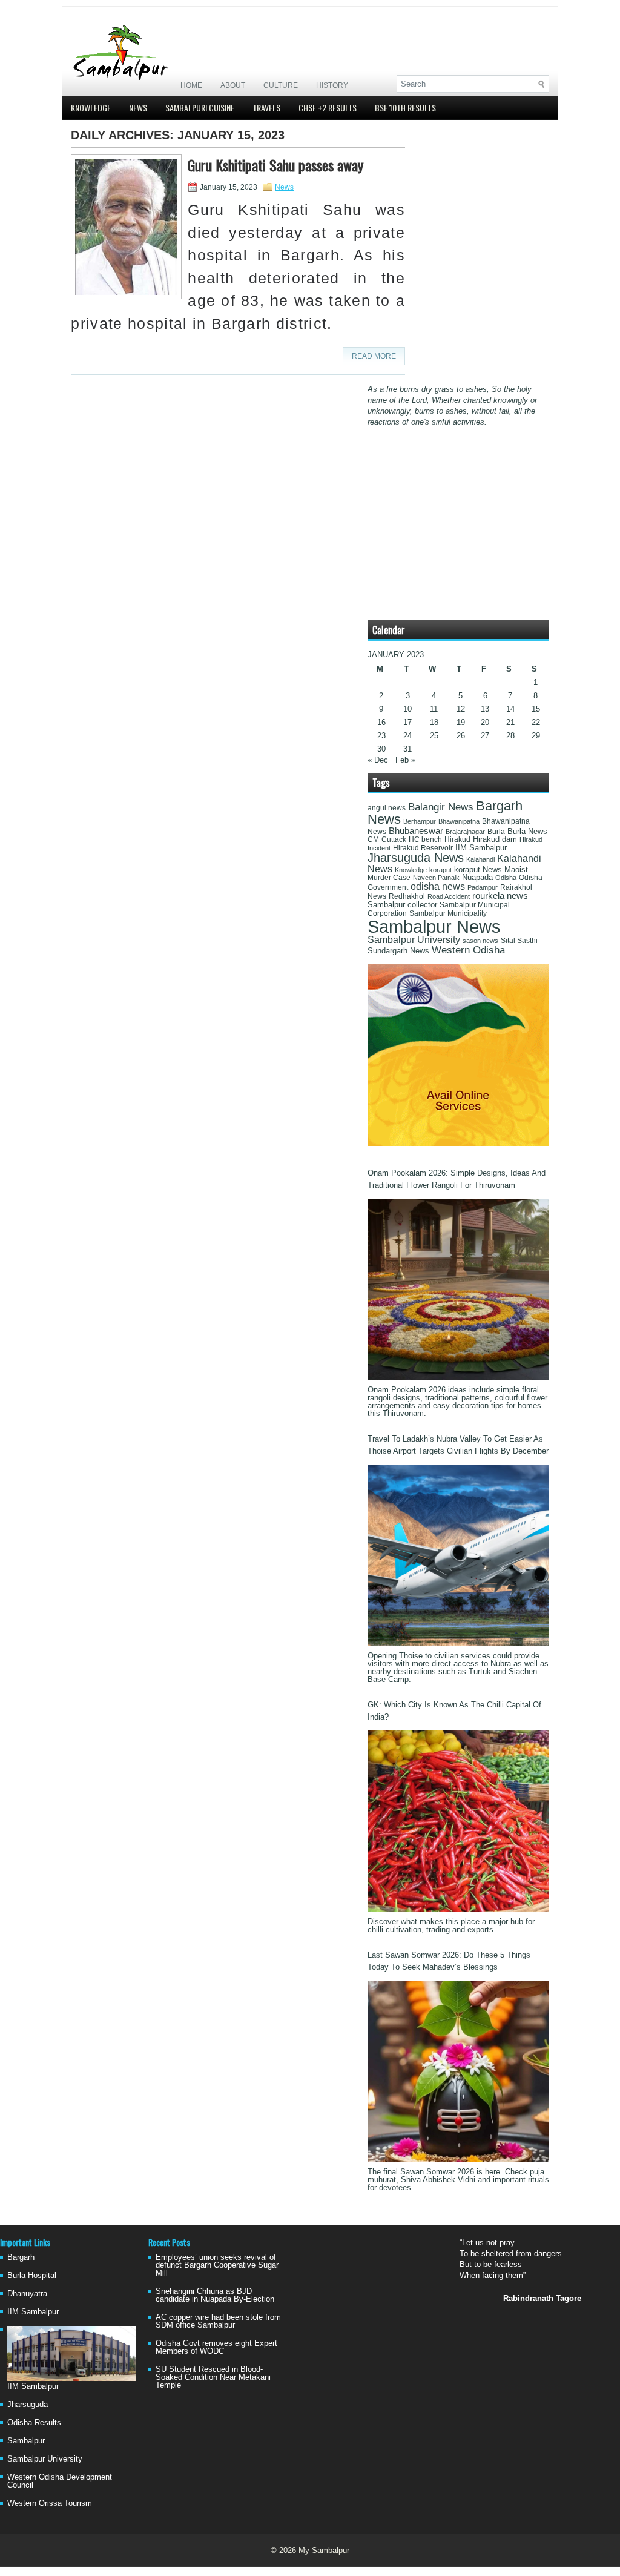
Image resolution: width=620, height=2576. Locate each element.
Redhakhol (407, 896)
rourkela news (500, 896)
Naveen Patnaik (436, 878)
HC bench (425, 839)
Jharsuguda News (416, 858)
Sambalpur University (414, 940)
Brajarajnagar (465, 832)
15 (536, 709)
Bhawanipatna (459, 821)
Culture (281, 85)
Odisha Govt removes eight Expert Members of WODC (216, 2347)
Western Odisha (468, 950)
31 (407, 749)
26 (461, 736)
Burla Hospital (32, 2275)
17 (407, 722)
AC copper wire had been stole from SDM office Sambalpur (218, 2321)
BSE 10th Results (405, 108)
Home (191, 85)
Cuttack (394, 839)
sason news (480, 941)
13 (485, 709)
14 (510, 709)
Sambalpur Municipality (448, 913)
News (138, 108)
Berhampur (420, 821)
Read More (374, 356)
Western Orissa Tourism (50, 2503)
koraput (440, 870)
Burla (496, 832)
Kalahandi (480, 859)
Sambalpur (26, 2441)
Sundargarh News (398, 951)
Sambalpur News (434, 926)
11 (434, 709)
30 (381, 749)
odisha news (438, 886)
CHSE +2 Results (328, 108)
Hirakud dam (495, 839)
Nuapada (477, 877)
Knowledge (91, 108)
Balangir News (441, 807)
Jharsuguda (28, 2404)
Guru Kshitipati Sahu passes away (275, 165)
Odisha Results (34, 2422)
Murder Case (389, 878)
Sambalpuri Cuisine (200, 108)
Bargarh (21, 2257)
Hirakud (457, 839)
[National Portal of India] (458, 1143)
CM (373, 839)
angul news (387, 808)
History (332, 85)
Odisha (506, 878)
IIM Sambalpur (481, 848)
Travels (266, 108)
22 (536, 722)
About (233, 85)
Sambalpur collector (402, 905)
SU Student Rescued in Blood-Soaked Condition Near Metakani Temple (213, 2377)
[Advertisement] (407, 41)
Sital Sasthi (519, 941)
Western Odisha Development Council (60, 2481)
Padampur (483, 887)
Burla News (527, 831)
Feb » (405, 760)
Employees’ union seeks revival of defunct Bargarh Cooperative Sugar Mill (217, 2265)
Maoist (516, 870)
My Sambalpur (324, 2550)
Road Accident (449, 896)
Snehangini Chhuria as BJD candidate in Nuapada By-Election (215, 2295)
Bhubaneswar (416, 831)
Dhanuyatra (27, 2293)
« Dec (378, 760)
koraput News (478, 870)
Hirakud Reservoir (423, 848)
